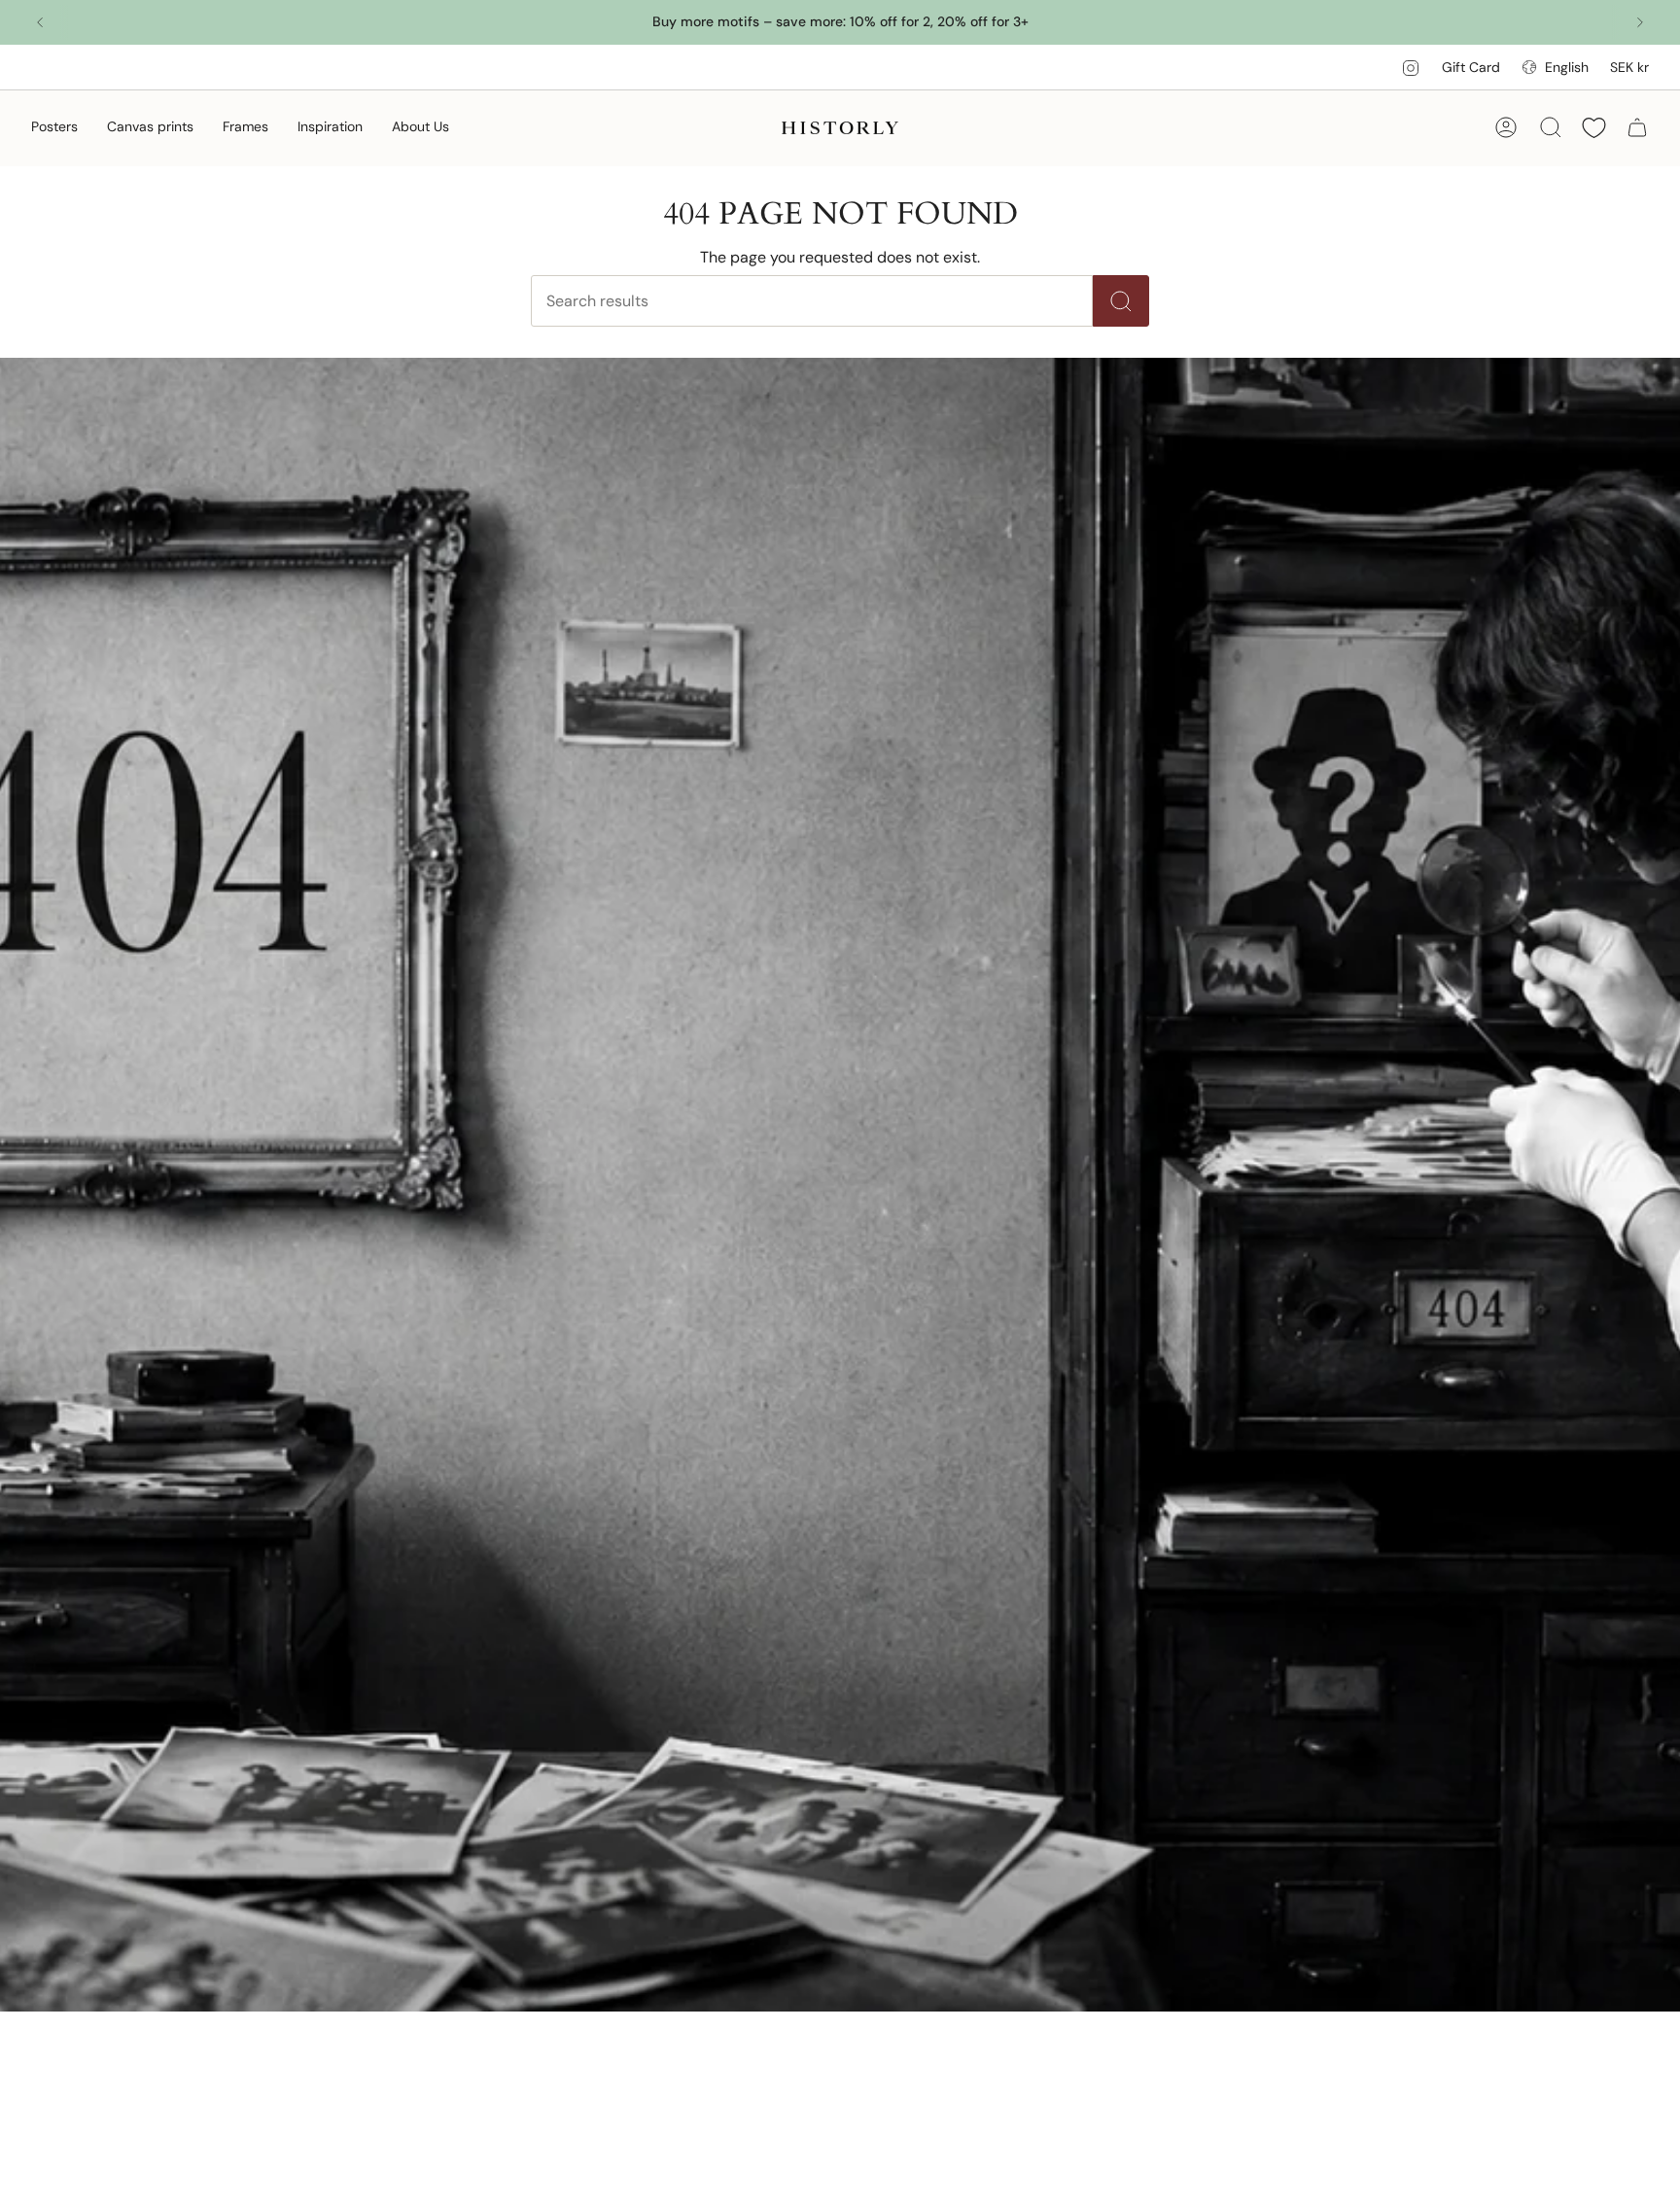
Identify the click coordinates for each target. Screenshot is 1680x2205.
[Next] (1640, 22)
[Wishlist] (1594, 128)
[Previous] (40, 22)
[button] (54, 128)
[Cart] (1637, 127)
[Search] (1121, 301)
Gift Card (1471, 67)
